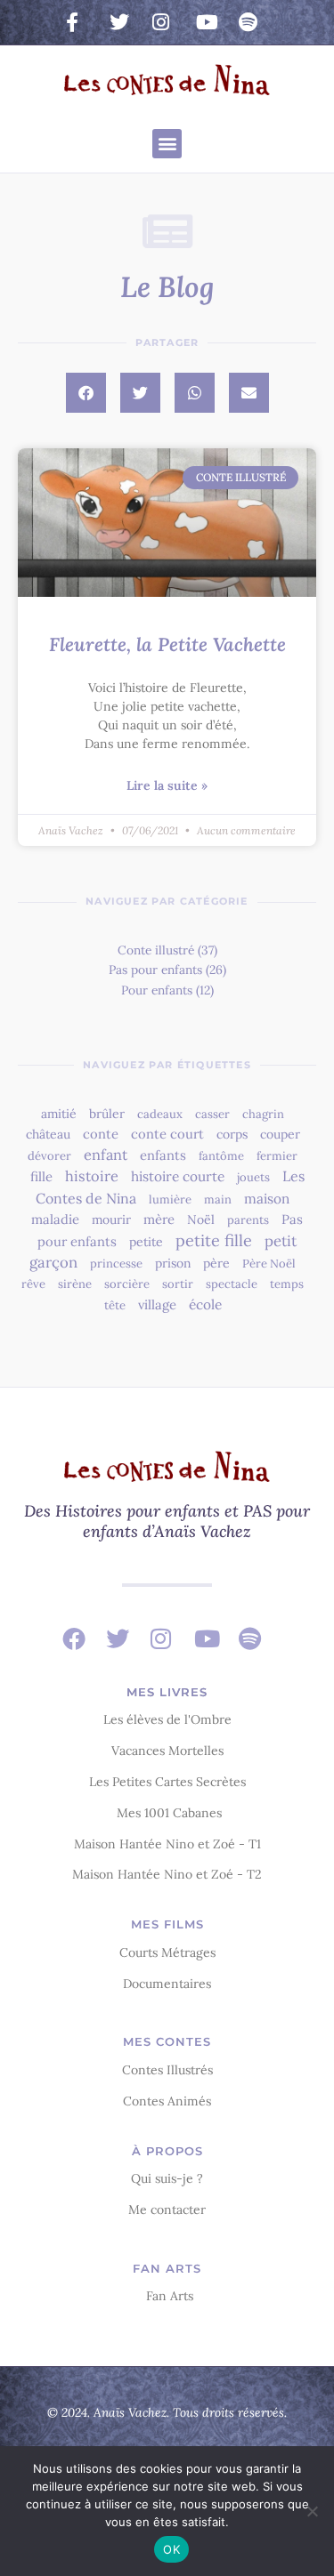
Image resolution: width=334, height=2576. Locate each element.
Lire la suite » (167, 785)
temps (287, 1284)
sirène (75, 1284)
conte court (167, 1134)
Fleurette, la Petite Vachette (167, 644)
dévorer (49, 1156)
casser (212, 1114)
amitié (59, 1114)
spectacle (232, 1284)
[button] (167, 144)
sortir (178, 1284)
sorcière (127, 1284)
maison (267, 1199)
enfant (106, 1155)
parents (248, 1220)
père (216, 1263)
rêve (33, 1284)
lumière (170, 1199)
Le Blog (167, 287)
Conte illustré (156, 950)
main (218, 1199)
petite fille (214, 1240)
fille (41, 1176)
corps (232, 1134)
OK (171, 2549)
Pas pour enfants (155, 970)
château (48, 1134)
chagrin (263, 1114)
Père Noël (269, 1264)
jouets (253, 1177)
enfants (163, 1155)
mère (159, 1219)
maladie (55, 1219)
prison (173, 1263)
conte (101, 1134)
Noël (201, 1220)
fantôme (221, 1156)
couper (280, 1134)
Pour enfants (157, 990)
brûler (107, 1114)
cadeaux (160, 1114)
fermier (277, 1156)
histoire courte (178, 1176)
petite (146, 1242)
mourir (111, 1220)
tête (115, 1305)
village (157, 1304)
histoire (92, 1176)
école (205, 1304)
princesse (116, 1264)
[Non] (312, 2511)
